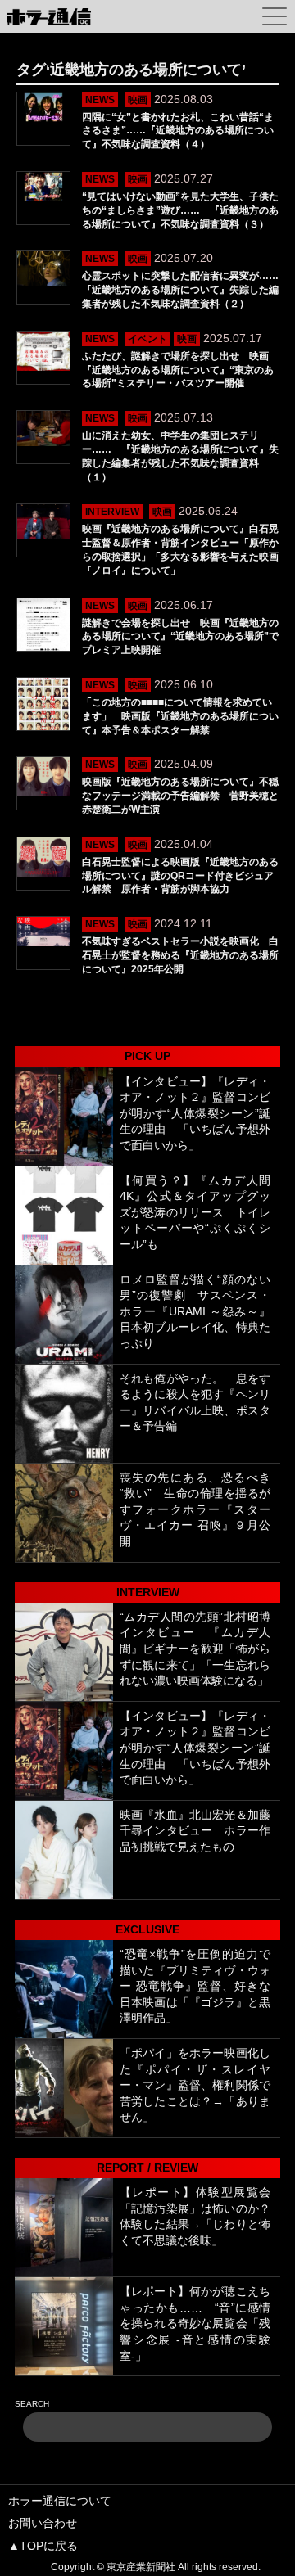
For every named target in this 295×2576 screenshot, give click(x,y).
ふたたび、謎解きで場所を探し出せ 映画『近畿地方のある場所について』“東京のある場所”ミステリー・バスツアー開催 (178, 370)
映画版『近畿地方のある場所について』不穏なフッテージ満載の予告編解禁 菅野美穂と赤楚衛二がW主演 (180, 796)
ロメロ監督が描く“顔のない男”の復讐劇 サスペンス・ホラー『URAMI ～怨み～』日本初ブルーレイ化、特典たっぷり (195, 1311)
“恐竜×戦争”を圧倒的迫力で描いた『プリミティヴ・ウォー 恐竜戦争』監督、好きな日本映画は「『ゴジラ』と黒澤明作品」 (195, 1986)
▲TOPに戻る (43, 2546)
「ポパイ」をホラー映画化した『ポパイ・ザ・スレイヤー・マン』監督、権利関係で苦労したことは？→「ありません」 (195, 2085)
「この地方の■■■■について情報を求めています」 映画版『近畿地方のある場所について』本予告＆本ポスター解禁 (180, 716)
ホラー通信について (60, 2501)
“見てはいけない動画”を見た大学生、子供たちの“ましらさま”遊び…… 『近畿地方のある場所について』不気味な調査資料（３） (180, 210)
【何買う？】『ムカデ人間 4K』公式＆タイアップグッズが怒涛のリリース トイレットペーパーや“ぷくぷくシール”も (195, 1212)
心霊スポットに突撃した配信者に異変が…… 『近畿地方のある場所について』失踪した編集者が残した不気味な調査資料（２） (185, 290)
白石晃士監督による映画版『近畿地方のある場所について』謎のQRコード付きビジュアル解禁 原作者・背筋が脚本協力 (180, 876)
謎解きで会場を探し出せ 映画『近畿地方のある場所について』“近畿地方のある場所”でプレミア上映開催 (180, 637)
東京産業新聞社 (141, 2567)
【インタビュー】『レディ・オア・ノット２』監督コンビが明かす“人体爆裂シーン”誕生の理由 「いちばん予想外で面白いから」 (195, 1113)
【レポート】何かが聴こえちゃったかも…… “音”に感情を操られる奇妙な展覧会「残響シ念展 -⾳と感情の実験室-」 (195, 2323)
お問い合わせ (43, 2523)
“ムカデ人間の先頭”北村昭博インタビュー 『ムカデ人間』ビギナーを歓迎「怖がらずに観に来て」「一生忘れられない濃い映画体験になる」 (195, 1649)
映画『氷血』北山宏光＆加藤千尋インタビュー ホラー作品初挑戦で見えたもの (195, 1831)
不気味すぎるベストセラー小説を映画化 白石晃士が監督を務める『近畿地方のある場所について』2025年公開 (180, 955)
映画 (138, 100)
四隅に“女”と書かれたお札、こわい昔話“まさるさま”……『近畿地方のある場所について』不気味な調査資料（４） (178, 131)
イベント (147, 339)
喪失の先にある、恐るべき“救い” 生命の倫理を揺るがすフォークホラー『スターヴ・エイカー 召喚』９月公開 (195, 1509)
